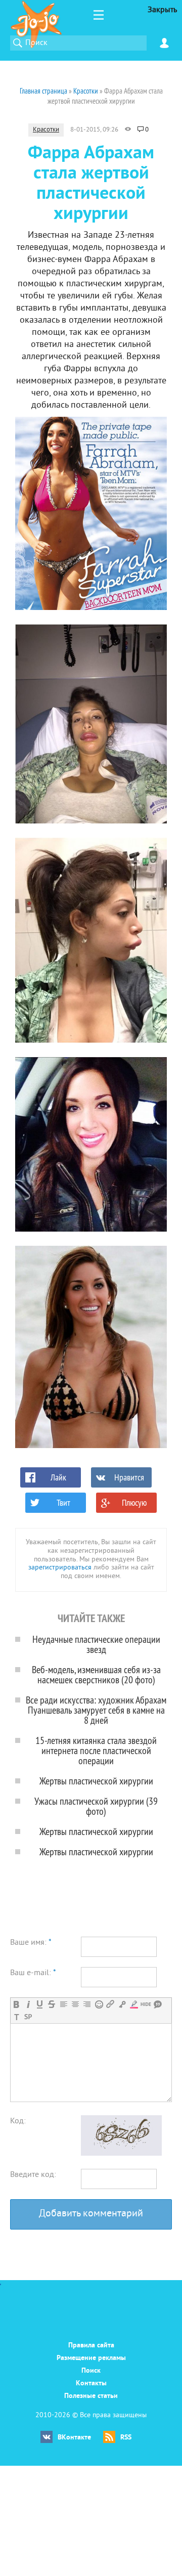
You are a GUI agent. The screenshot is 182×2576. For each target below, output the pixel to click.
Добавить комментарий (91, 2214)
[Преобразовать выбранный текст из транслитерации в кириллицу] (16, 2017)
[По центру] (75, 2004)
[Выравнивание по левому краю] (63, 2004)
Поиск (91, 2371)
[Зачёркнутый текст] (51, 2004)
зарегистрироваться (60, 1568)
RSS (126, 2438)
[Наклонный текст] (28, 2004)
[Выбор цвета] (134, 2004)
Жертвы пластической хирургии (96, 1781)
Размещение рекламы (91, 2358)
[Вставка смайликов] (99, 2004)
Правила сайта (91, 2346)
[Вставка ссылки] (110, 2004)
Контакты (91, 2384)
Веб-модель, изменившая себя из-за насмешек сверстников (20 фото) (96, 1674)
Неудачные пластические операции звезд (96, 1644)
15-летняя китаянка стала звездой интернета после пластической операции (96, 1750)
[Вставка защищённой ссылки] (122, 2004)
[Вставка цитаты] (157, 2004)
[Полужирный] (16, 2004)
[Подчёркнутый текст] (40, 2004)
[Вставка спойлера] (28, 2017)
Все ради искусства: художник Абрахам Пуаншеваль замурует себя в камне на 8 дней (96, 1710)
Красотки (46, 130)
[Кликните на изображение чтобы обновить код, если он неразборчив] (121, 2154)
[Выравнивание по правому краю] (87, 2004)
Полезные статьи (91, 2396)
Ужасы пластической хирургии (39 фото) (96, 1806)
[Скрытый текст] (146, 2004)
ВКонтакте (74, 2438)
